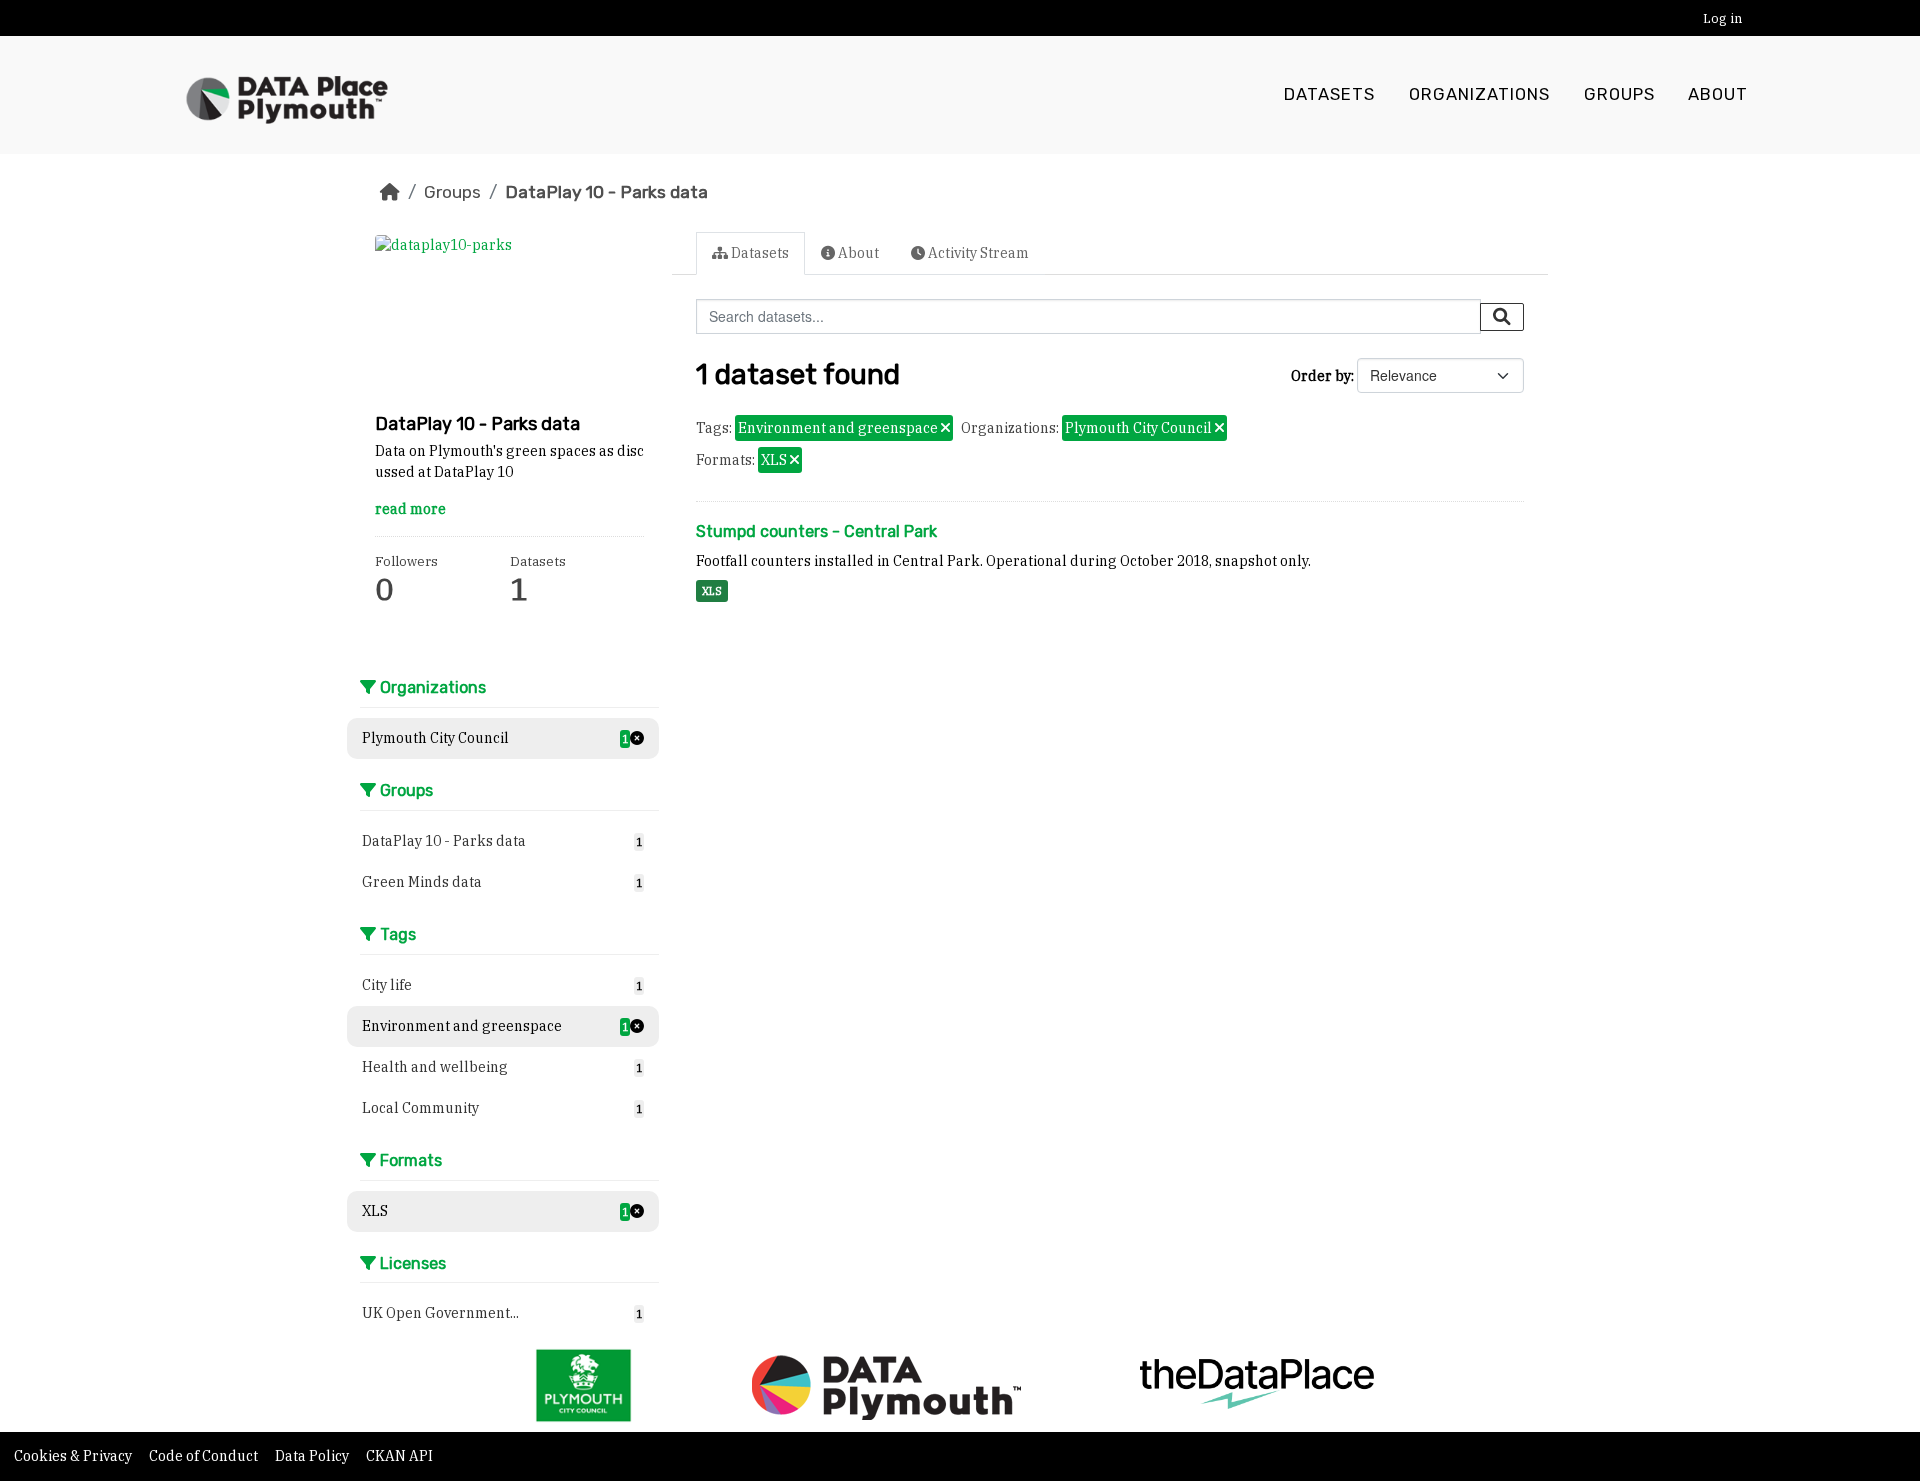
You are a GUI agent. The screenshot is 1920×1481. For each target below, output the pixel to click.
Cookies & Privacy (74, 1456)
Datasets (1329, 94)
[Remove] (945, 429)
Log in (1722, 18)
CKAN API (399, 1456)
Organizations (1479, 94)
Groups (1619, 94)
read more (410, 509)
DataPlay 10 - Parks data (606, 192)
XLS (712, 591)
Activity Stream (977, 253)
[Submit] (1502, 317)
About (1718, 94)
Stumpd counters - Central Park (816, 531)
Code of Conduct (205, 1456)
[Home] (390, 192)
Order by (1321, 376)
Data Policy (313, 1456)
